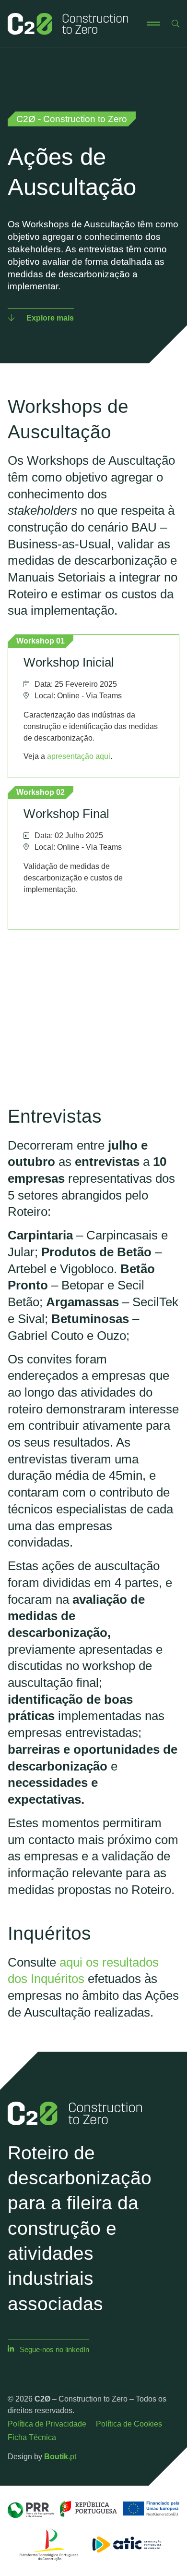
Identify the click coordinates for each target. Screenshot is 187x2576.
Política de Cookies (129, 2424)
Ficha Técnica (32, 2437)
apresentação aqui (79, 756)
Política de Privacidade (47, 2424)
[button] (153, 24)
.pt (60, 2457)
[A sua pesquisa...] (175, 24)
